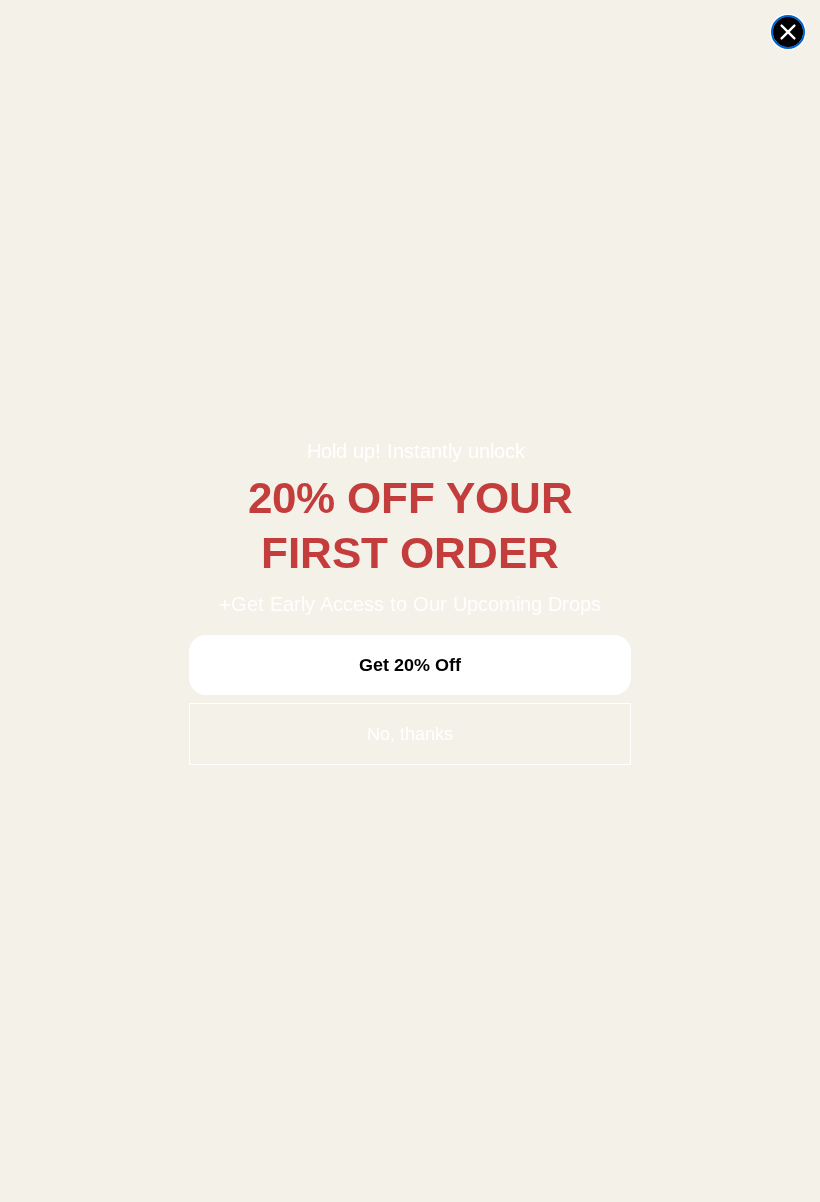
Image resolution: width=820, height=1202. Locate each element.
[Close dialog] (788, 32)
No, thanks (410, 734)
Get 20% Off (410, 665)
